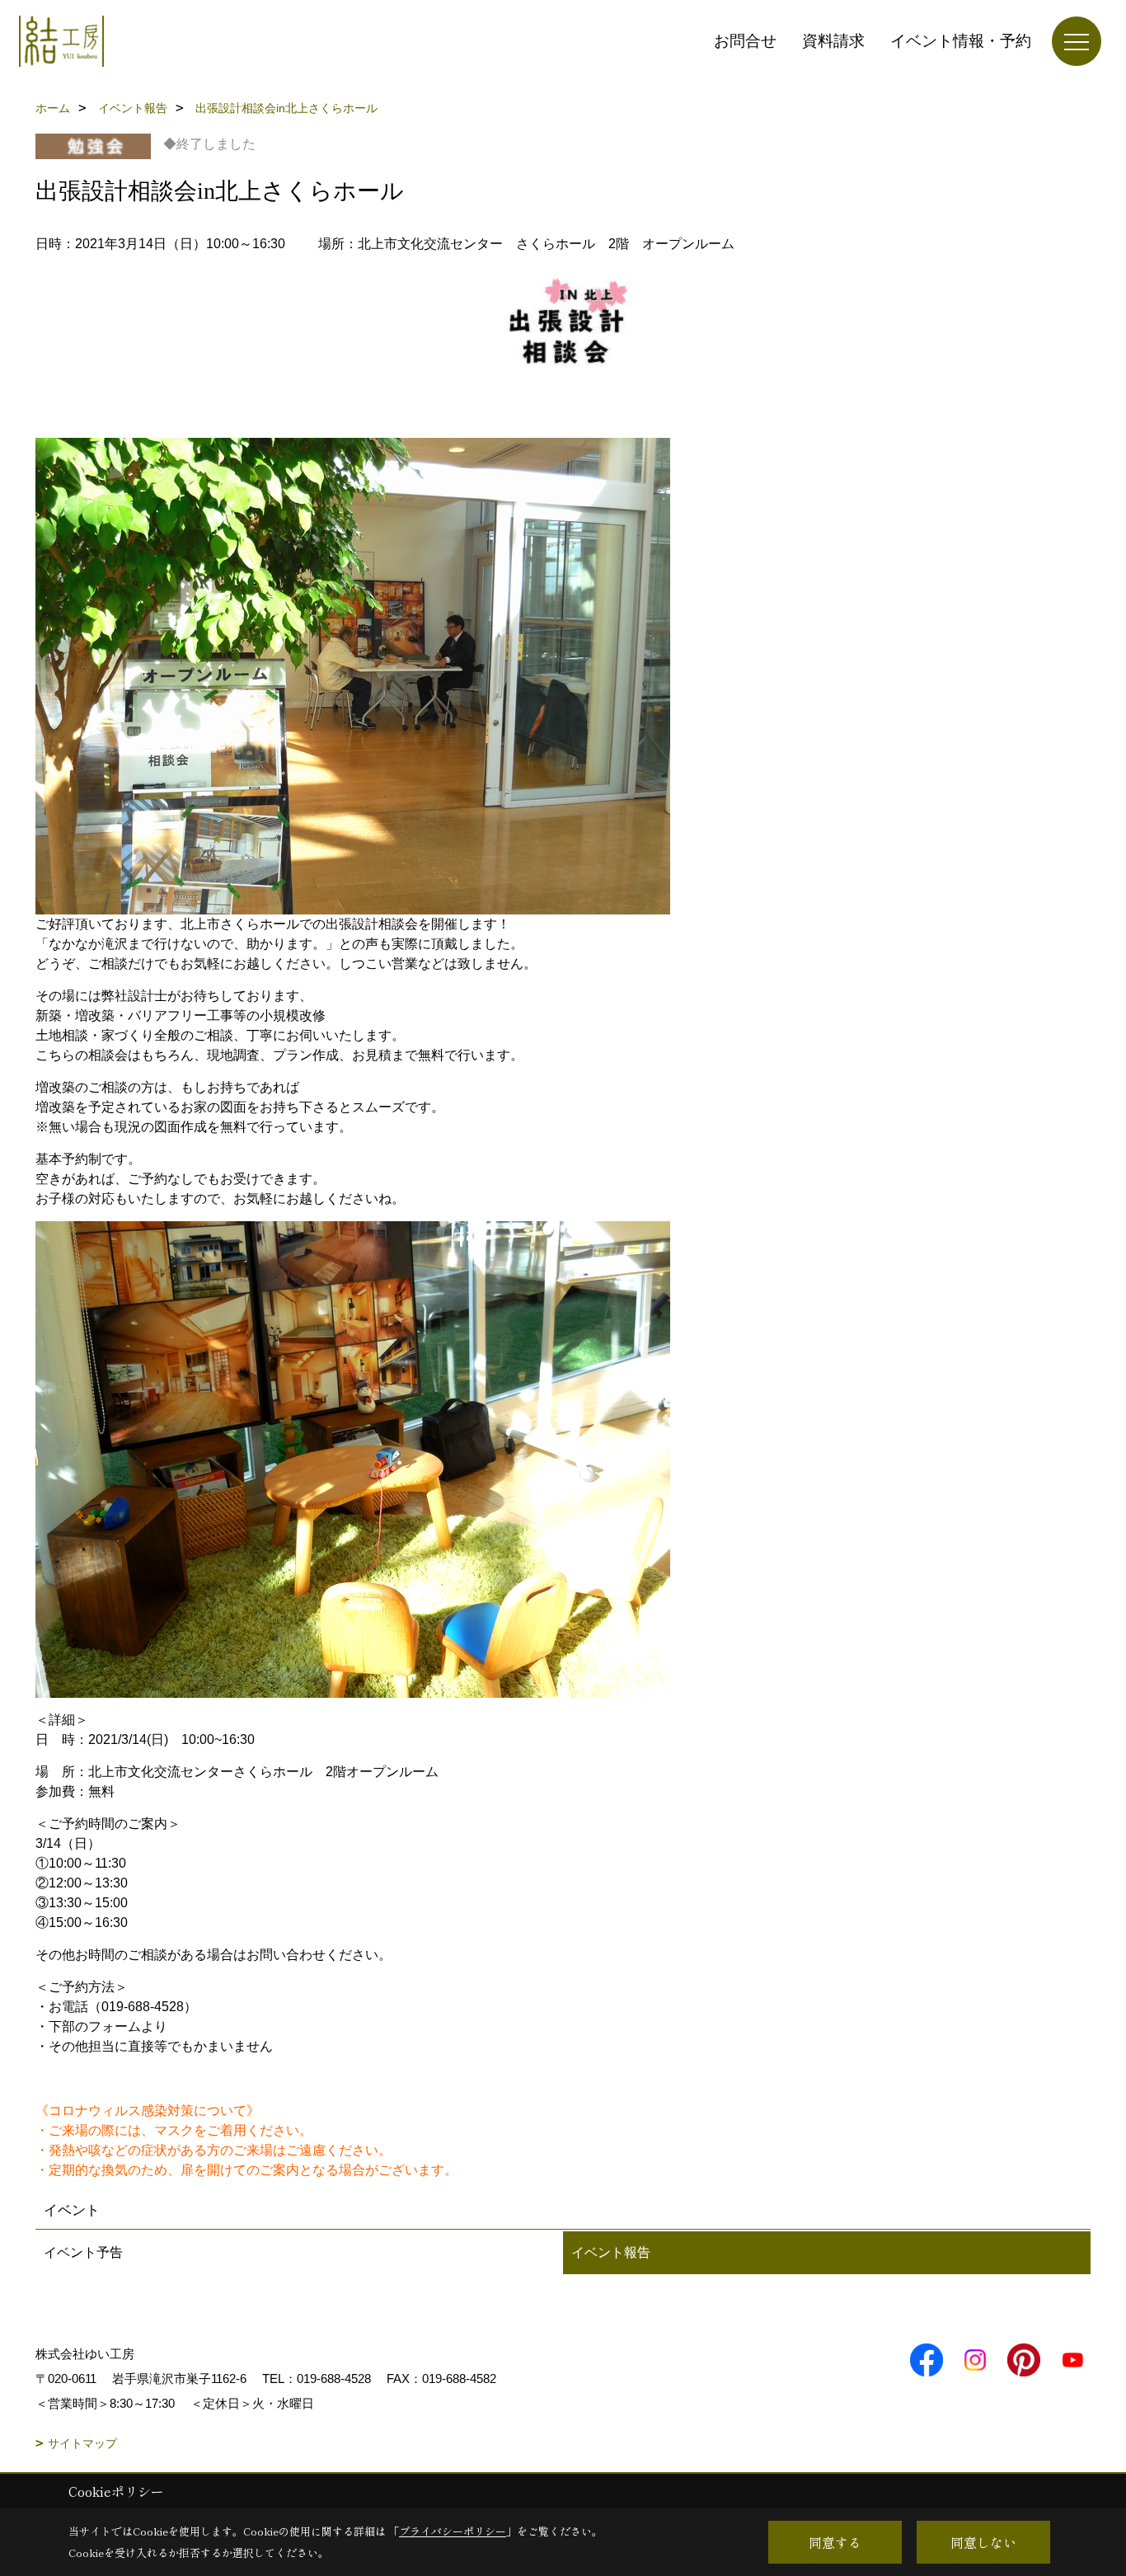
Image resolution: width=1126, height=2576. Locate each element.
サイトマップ (82, 2443)
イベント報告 (611, 2252)
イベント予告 (83, 2252)
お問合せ (745, 41)
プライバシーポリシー (453, 2531)
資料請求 (833, 41)
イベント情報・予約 (961, 41)
